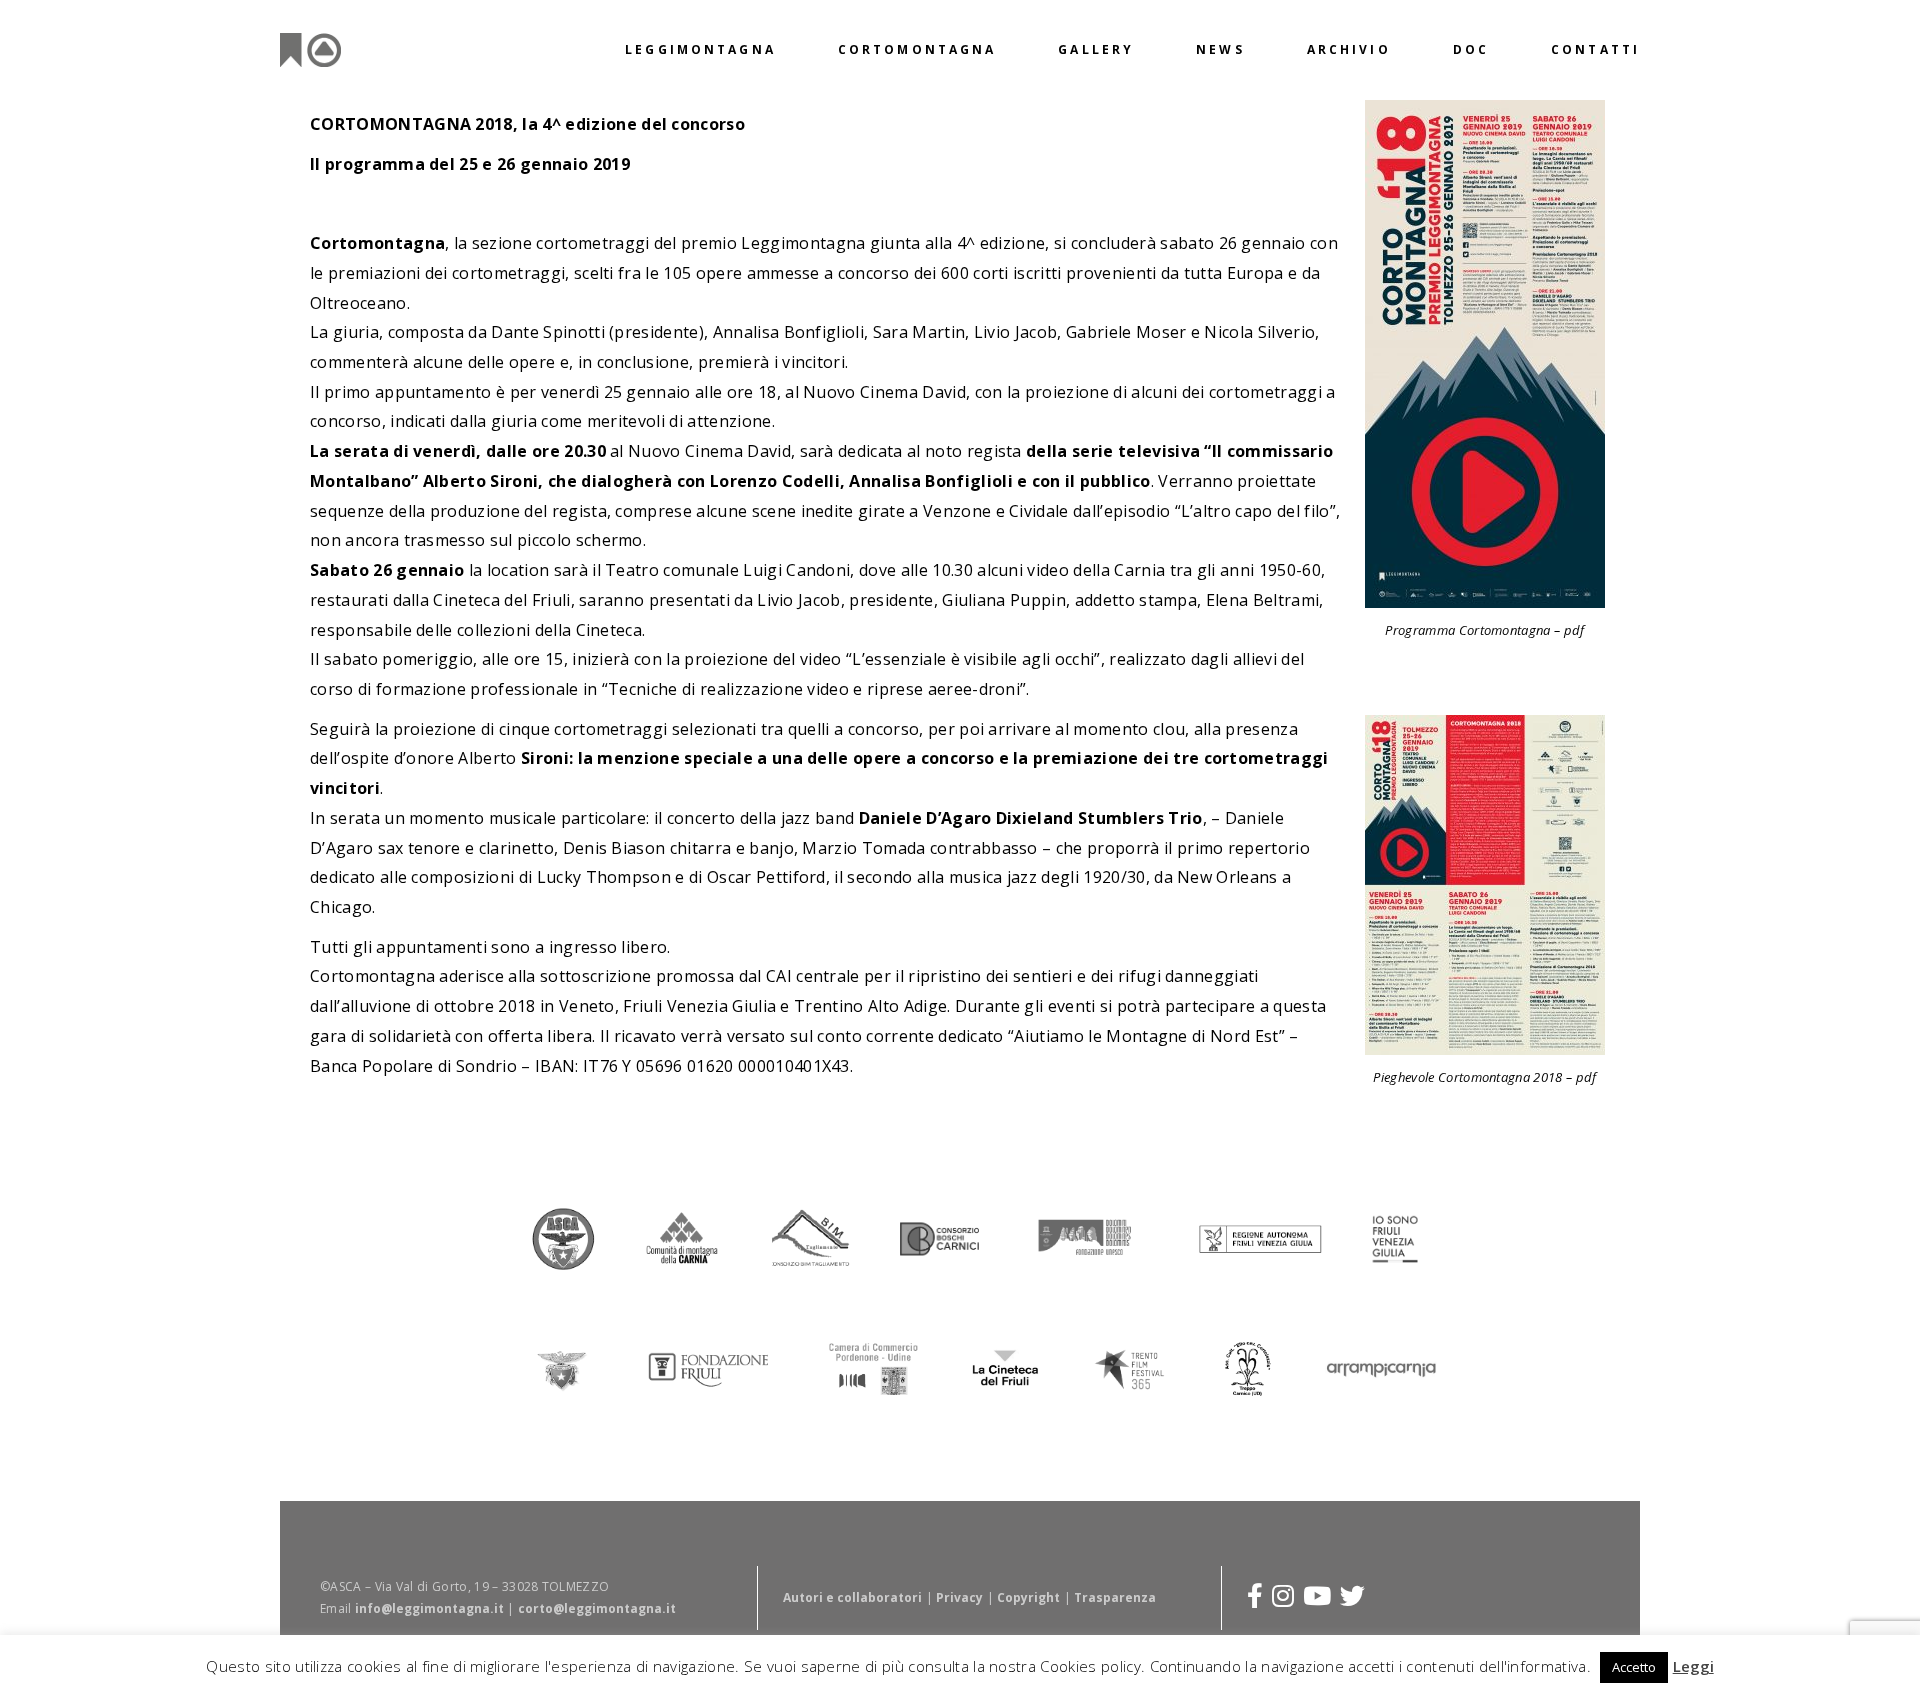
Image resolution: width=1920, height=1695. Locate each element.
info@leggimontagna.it (429, 1608)
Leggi (1693, 1666)
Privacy (959, 1597)
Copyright (1028, 1597)
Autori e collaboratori (852, 1597)
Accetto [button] (1634, 1667)
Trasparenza (1115, 1597)
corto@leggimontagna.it (597, 1608)
